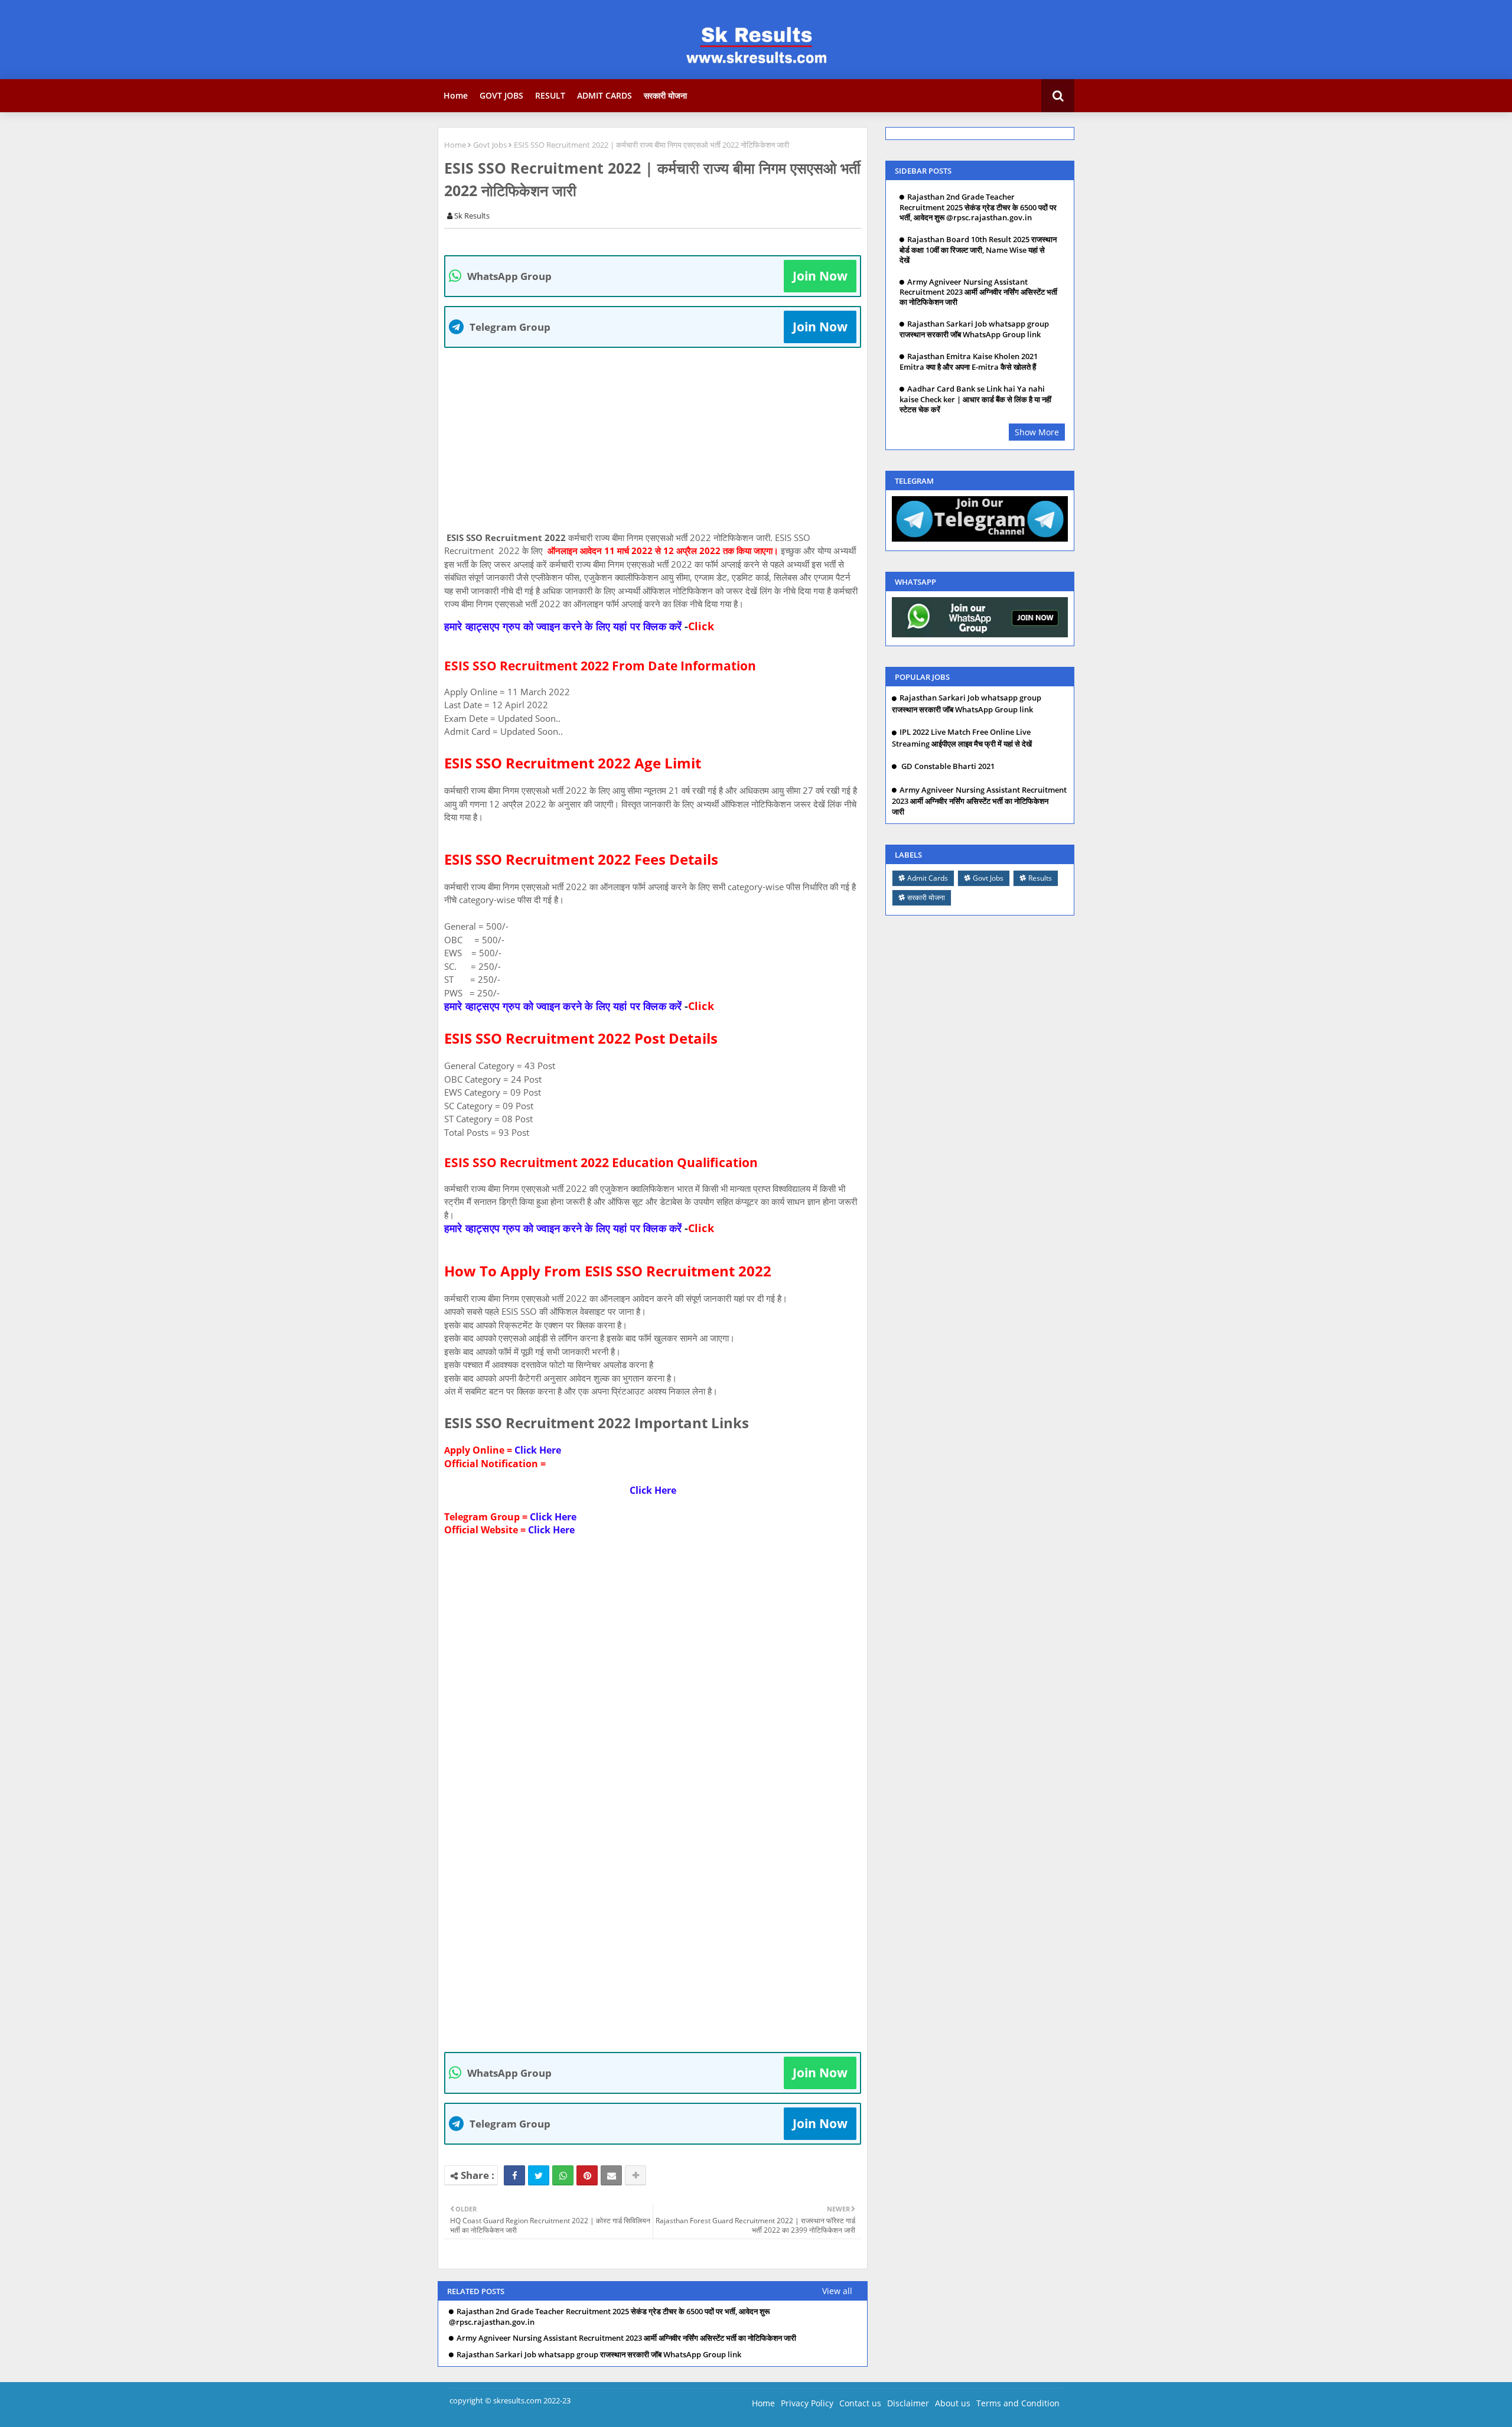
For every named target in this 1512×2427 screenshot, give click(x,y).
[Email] (611, 2175)
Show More (1037, 432)
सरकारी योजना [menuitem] (665, 95)
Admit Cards (928, 878)
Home (455, 145)
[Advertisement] (659, 439)
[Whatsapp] (563, 2175)
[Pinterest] (587, 2175)
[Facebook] (514, 2175)
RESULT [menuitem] (550, 95)
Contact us (860, 2403)
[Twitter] (539, 2175)
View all (837, 2291)
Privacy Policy (807, 2403)
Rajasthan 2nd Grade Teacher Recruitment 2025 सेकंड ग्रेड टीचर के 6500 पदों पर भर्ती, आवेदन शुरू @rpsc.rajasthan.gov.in (609, 2317)
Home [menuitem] (456, 95)
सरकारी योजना (926, 897)
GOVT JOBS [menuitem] (501, 95)
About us (953, 2403)
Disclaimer (908, 2403)
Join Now (820, 276)
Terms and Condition (1018, 2403)
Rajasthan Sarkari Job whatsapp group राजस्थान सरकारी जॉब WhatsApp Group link (599, 2355)
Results (1040, 878)
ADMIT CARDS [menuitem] (605, 95)
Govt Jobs (490, 145)
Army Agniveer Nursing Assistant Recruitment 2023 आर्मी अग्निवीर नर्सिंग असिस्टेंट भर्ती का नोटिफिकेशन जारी (626, 2338)
